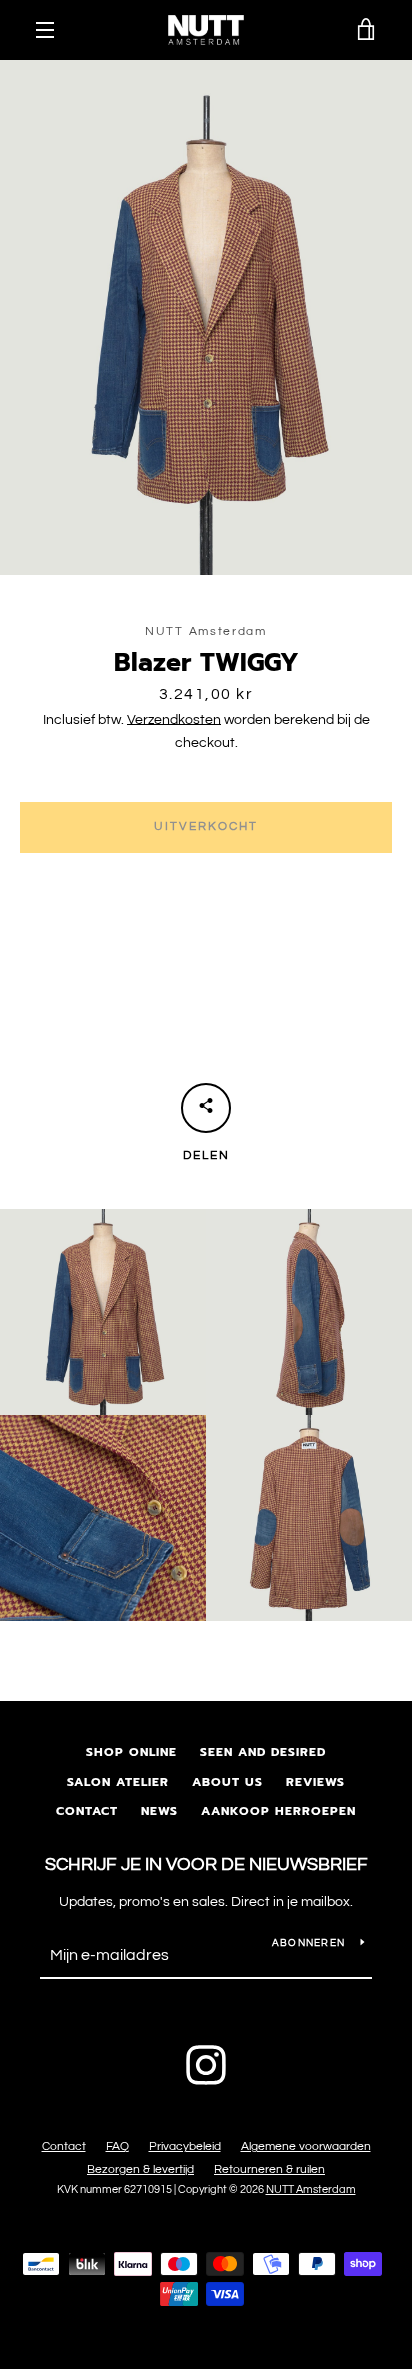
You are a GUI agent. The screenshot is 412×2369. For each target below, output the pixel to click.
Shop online (131, 1752)
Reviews (315, 1782)
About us (227, 1782)
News (159, 1811)
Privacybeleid (185, 2146)
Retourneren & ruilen (269, 2169)
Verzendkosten (174, 720)
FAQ (117, 2146)
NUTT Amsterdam (311, 2189)
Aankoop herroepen (278, 1811)
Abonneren (308, 1943)
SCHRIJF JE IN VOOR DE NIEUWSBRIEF (206, 1864)
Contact (87, 1811)
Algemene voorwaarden (306, 2146)
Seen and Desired (263, 1752)
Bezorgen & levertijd (140, 2169)
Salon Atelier (118, 1782)
